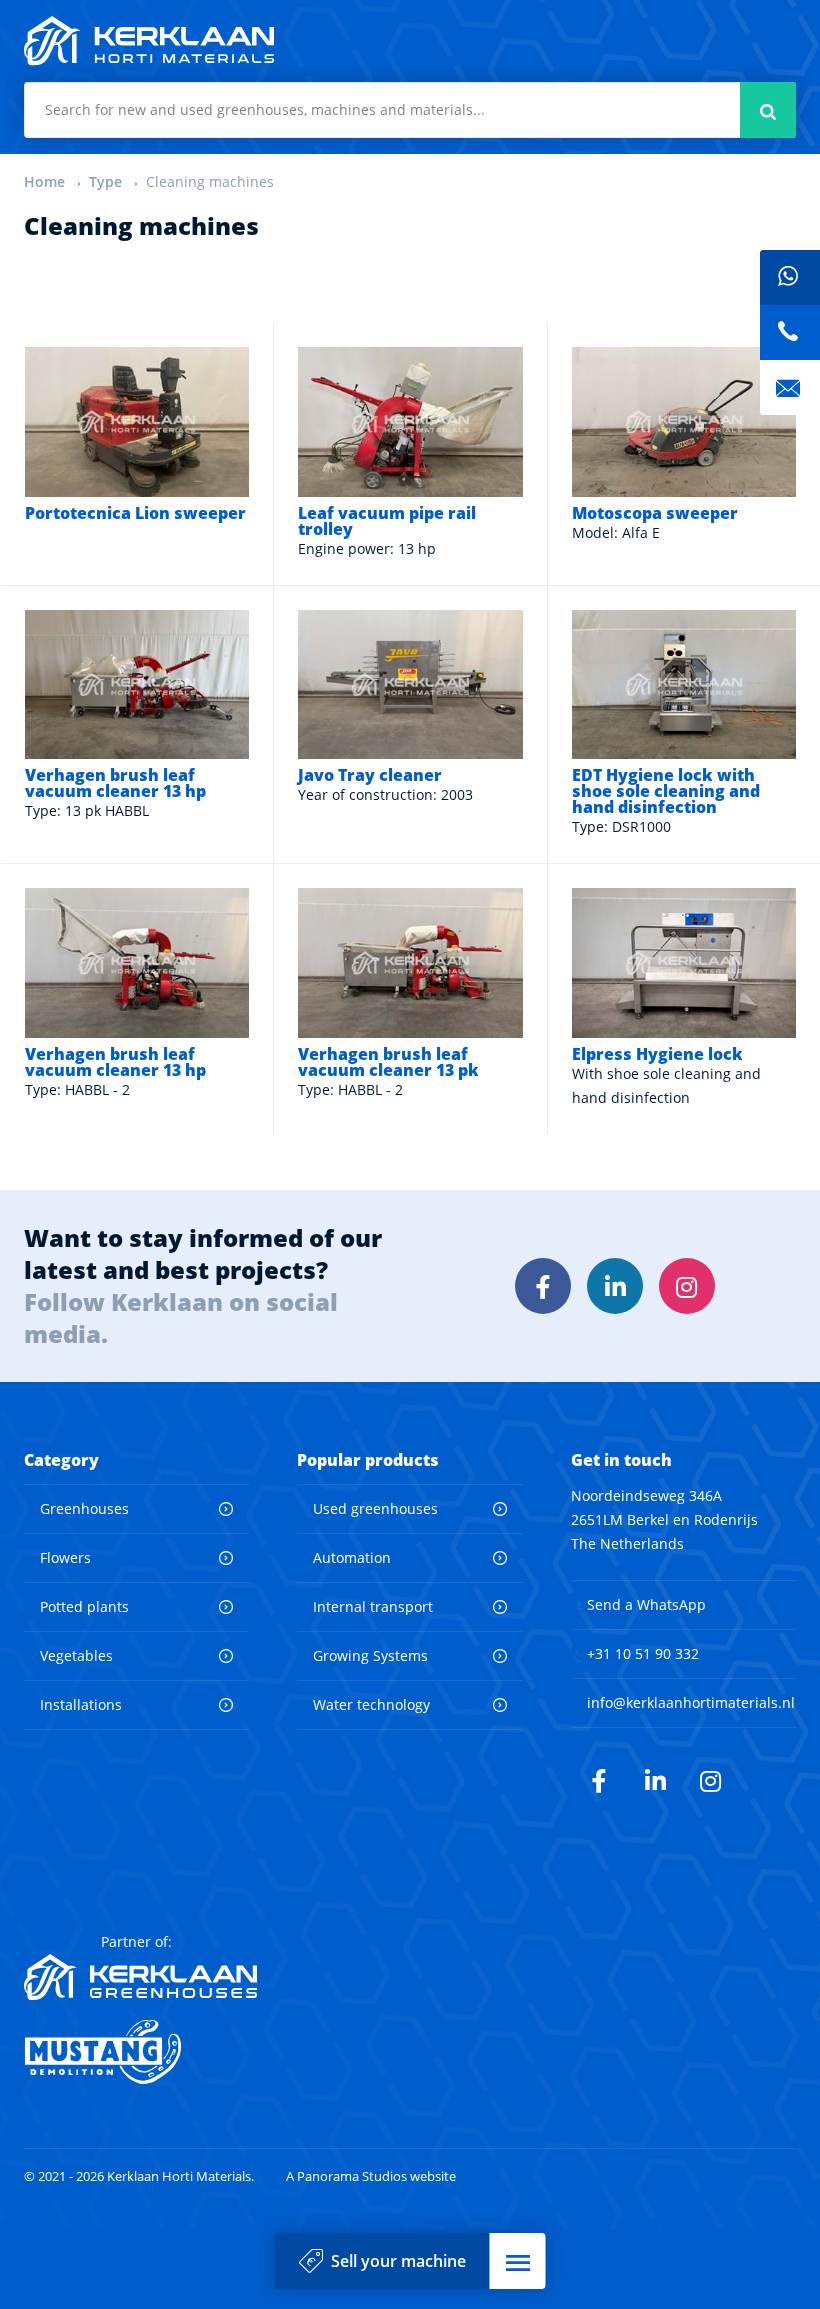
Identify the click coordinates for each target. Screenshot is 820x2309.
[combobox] (410, 110)
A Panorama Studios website (371, 2176)
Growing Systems (370, 1655)
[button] (518, 2261)
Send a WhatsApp (646, 1604)
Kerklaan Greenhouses (140, 1977)
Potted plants (84, 1606)
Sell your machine (398, 2261)
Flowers (65, 1557)
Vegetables (76, 1655)
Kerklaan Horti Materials (149, 41)
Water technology (371, 1704)
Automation (352, 1557)
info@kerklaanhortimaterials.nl (691, 1702)
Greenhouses (84, 1508)
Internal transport (373, 1606)
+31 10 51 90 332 (643, 1653)
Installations (81, 1704)
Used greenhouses (375, 1508)
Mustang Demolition (140, 2052)
